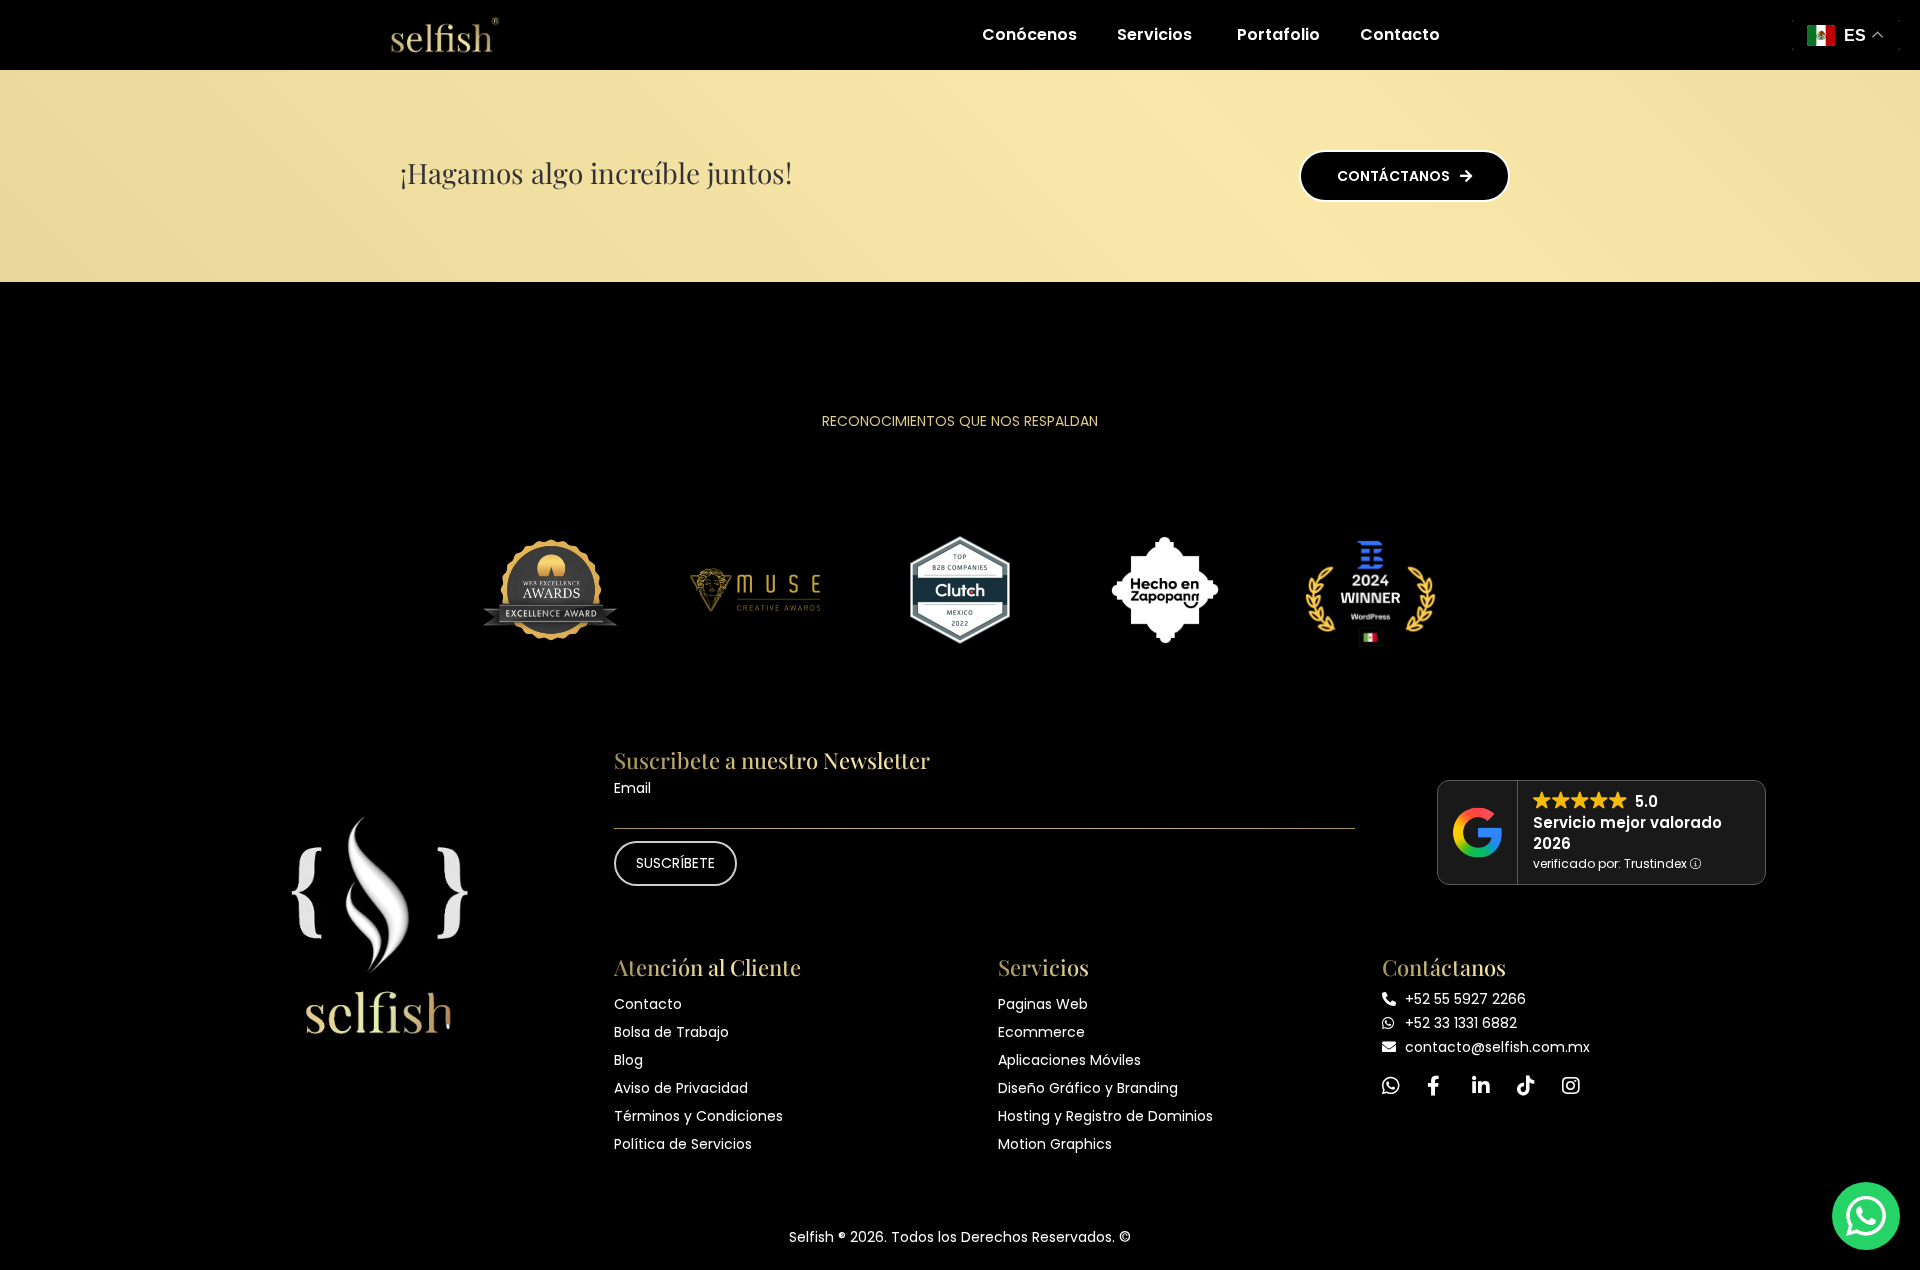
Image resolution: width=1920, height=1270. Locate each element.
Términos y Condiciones (698, 1116)
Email (632, 788)
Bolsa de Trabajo (671, 1032)
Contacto (1400, 34)
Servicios (1154, 34)
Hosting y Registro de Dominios (1105, 1116)
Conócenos (1029, 34)
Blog (628, 1060)
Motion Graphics (1055, 1144)
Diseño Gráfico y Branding (1088, 1088)
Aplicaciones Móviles (1069, 1060)
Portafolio (1278, 34)
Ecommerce (1041, 1032)
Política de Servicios (683, 1144)
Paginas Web (1043, 1004)
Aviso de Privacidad (681, 1088)
